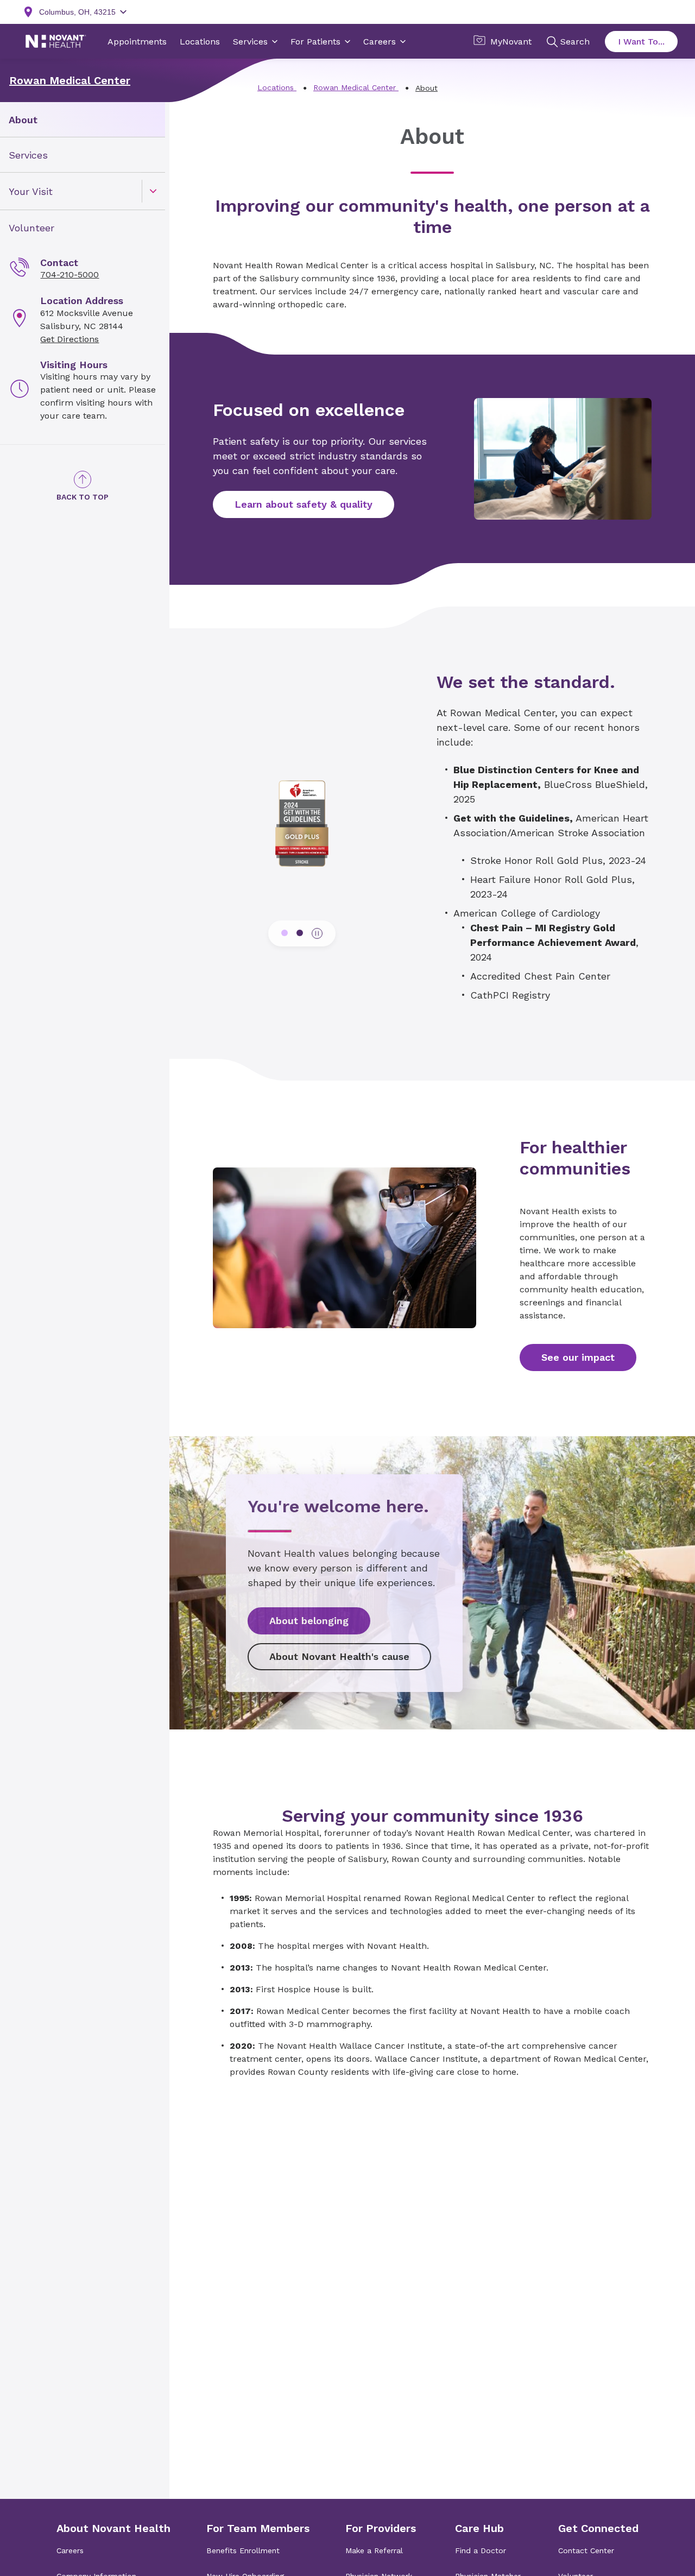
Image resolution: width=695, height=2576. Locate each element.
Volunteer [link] (31, 228)
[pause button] (317, 933)
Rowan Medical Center (70, 80)
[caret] (153, 191)
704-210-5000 (69, 274)
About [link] (23, 120)
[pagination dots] (285, 933)
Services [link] (28, 155)
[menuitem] (83, 120)
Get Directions (69, 339)
